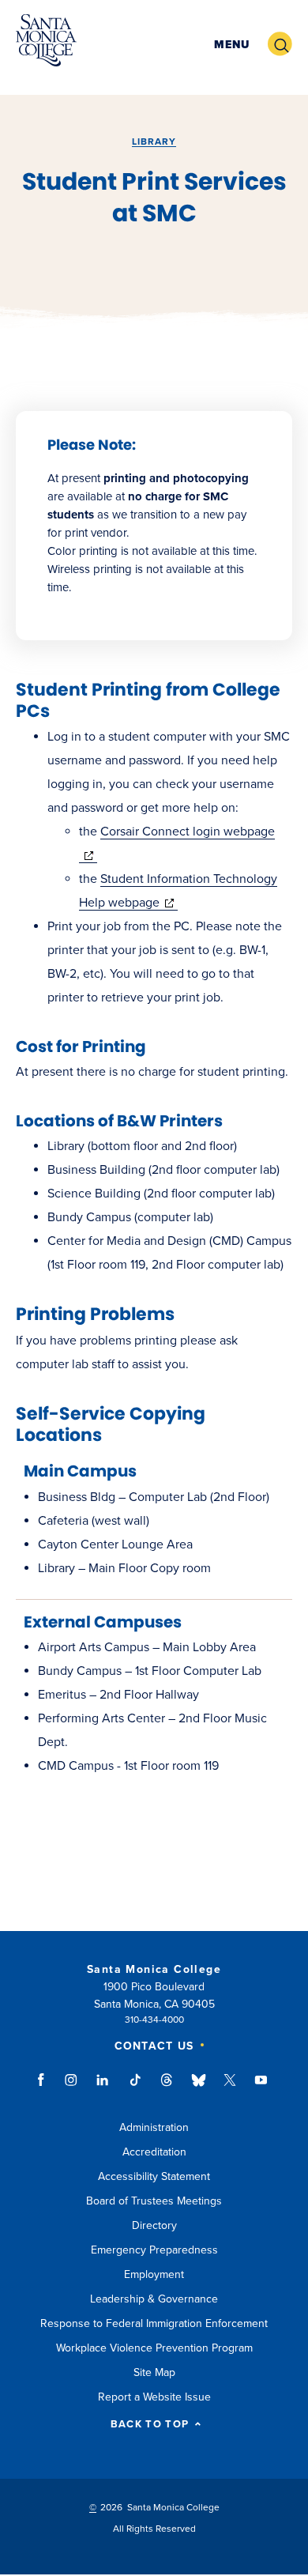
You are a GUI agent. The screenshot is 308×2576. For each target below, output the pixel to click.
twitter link (230, 2088)
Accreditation (154, 2152)
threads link (167, 2088)
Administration (154, 2127)
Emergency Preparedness (154, 2250)
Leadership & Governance (154, 2299)
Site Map (154, 2372)
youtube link (261, 2088)
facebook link (45, 2088)
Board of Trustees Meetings (154, 2201)
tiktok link (135, 2088)
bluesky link (199, 2088)
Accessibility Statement (154, 2176)
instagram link (72, 2088)
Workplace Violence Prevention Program (154, 2348)
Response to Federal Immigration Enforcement (154, 2323)
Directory (154, 2225)
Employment (154, 2274)
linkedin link (103, 2088)
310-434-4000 (154, 2020)
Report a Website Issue (154, 2397)
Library (154, 141)
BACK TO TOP (150, 2425)
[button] (232, 45)
